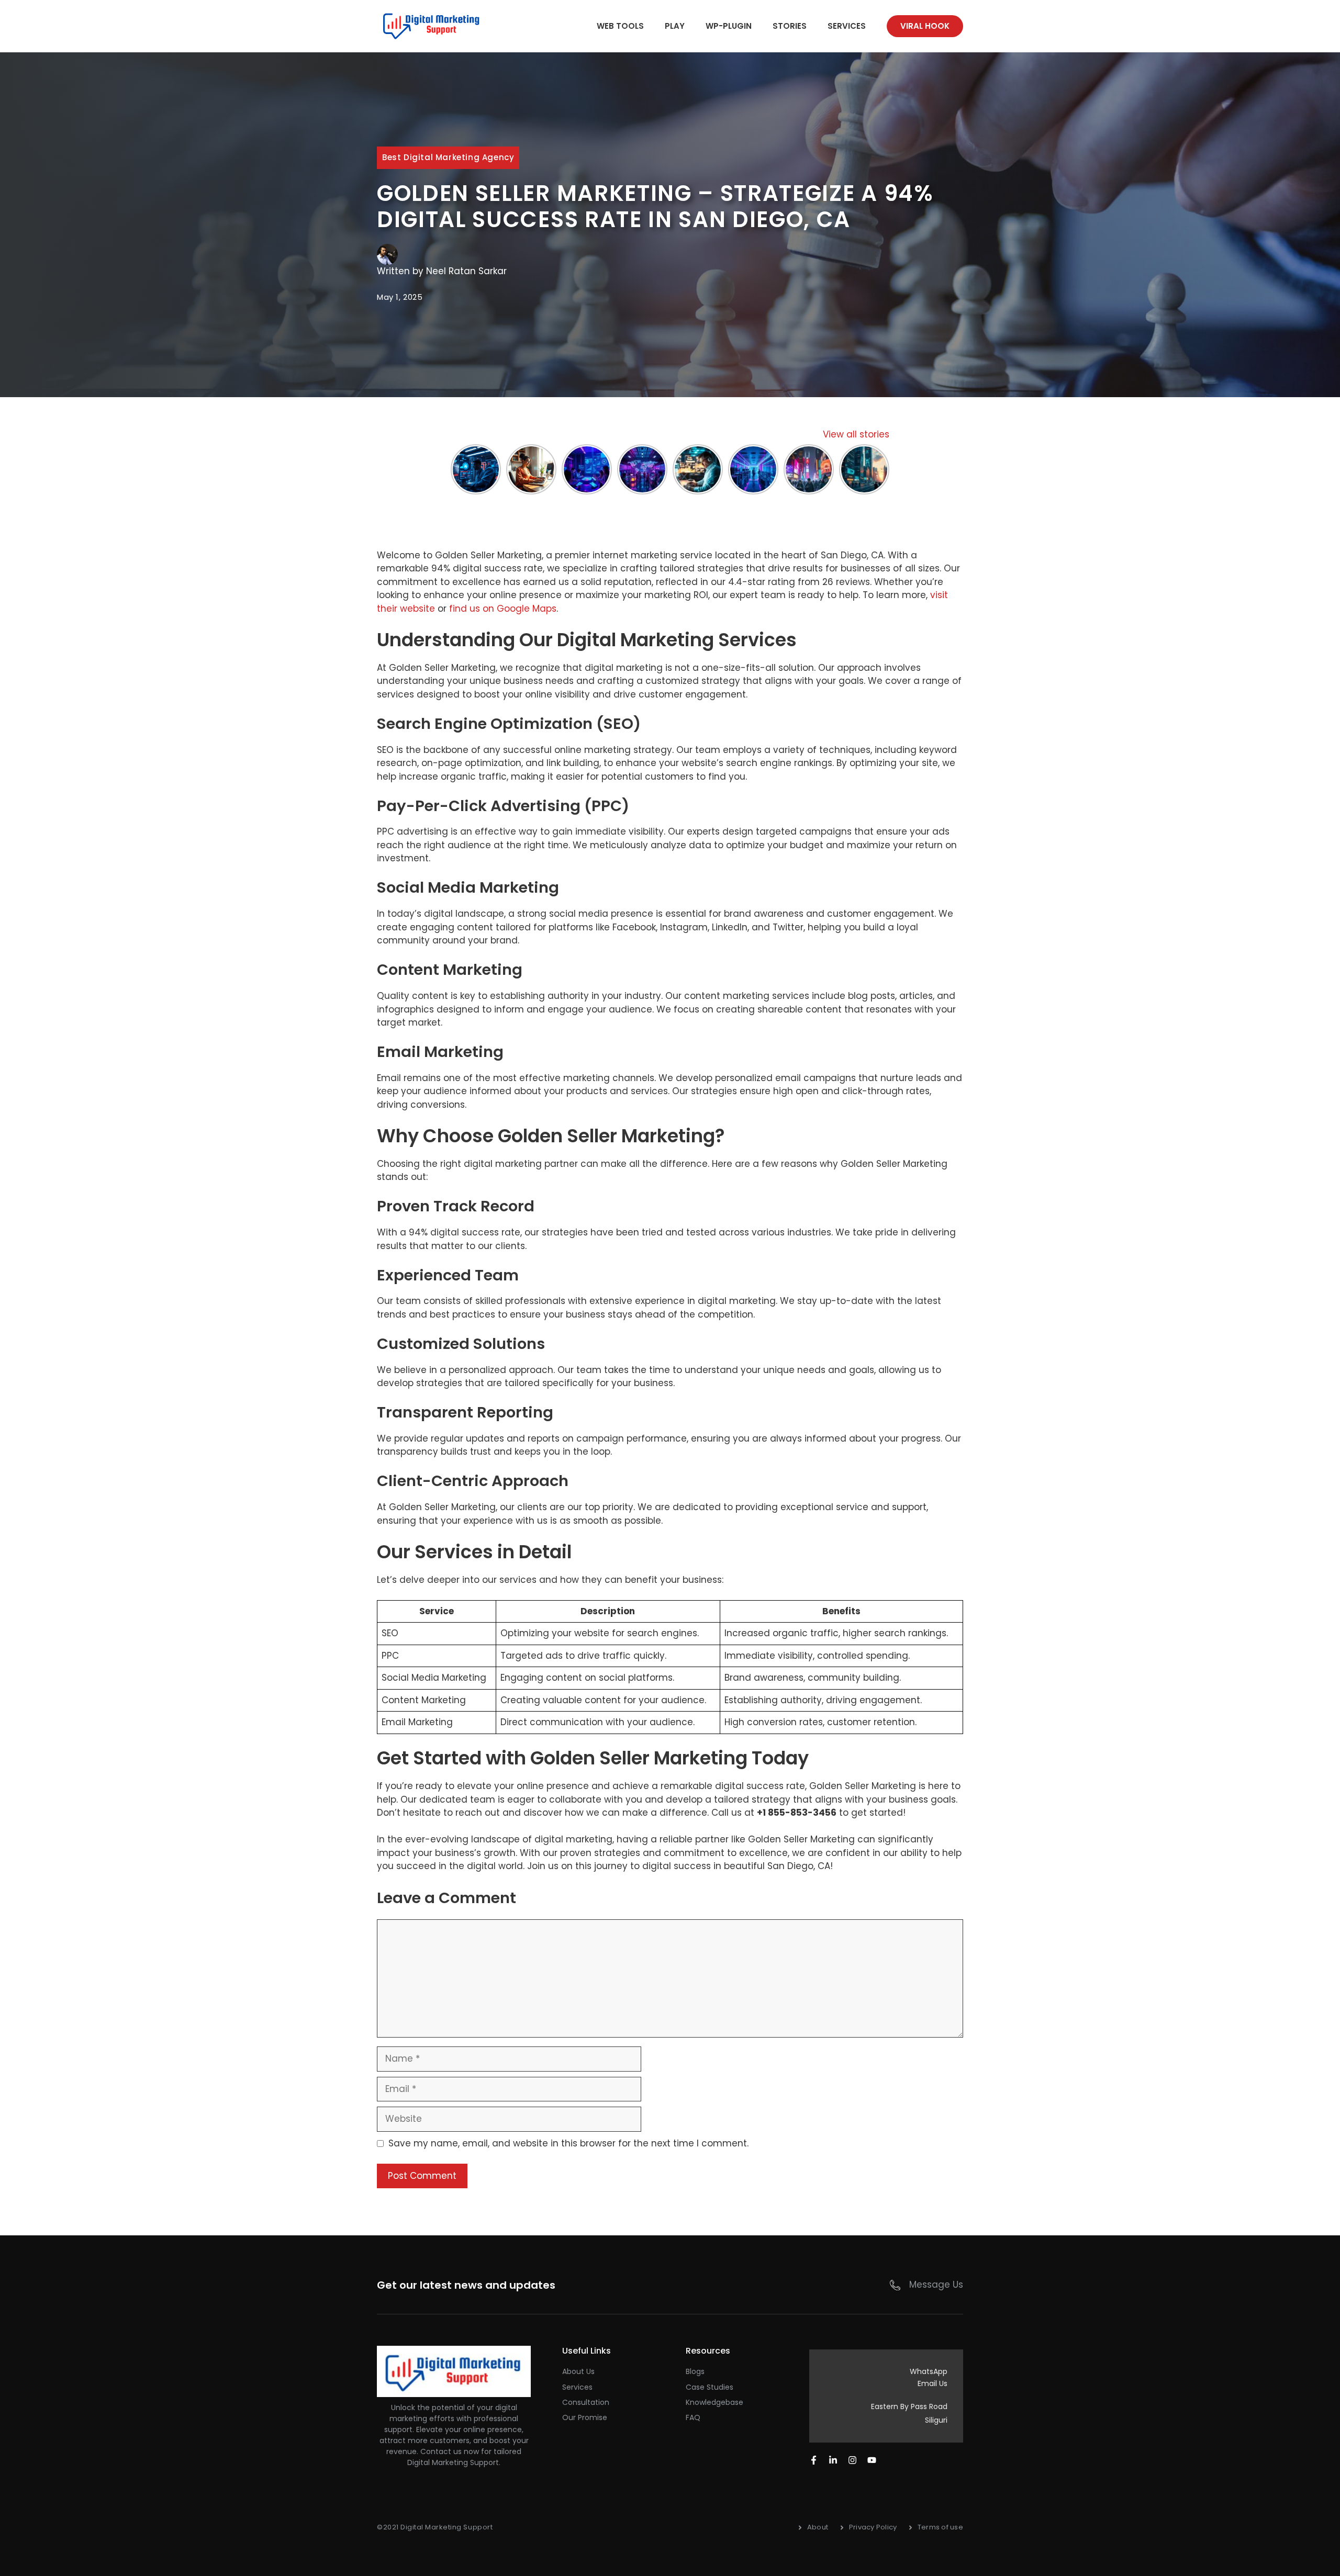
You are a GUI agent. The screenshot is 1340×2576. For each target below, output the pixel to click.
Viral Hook (925, 26)
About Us (578, 2371)
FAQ (693, 2417)
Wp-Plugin (729, 26)
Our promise (585, 2417)
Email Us (933, 2383)
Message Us (936, 2285)
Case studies (710, 2387)
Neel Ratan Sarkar (466, 271)
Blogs (695, 2371)
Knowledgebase (714, 2402)
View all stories (856, 434)
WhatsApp (929, 2371)
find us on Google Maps (503, 609)
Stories (790, 26)
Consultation (586, 2402)
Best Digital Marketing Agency (448, 157)
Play (675, 26)
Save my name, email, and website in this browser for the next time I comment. (568, 2143)
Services (847, 26)
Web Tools (620, 26)
